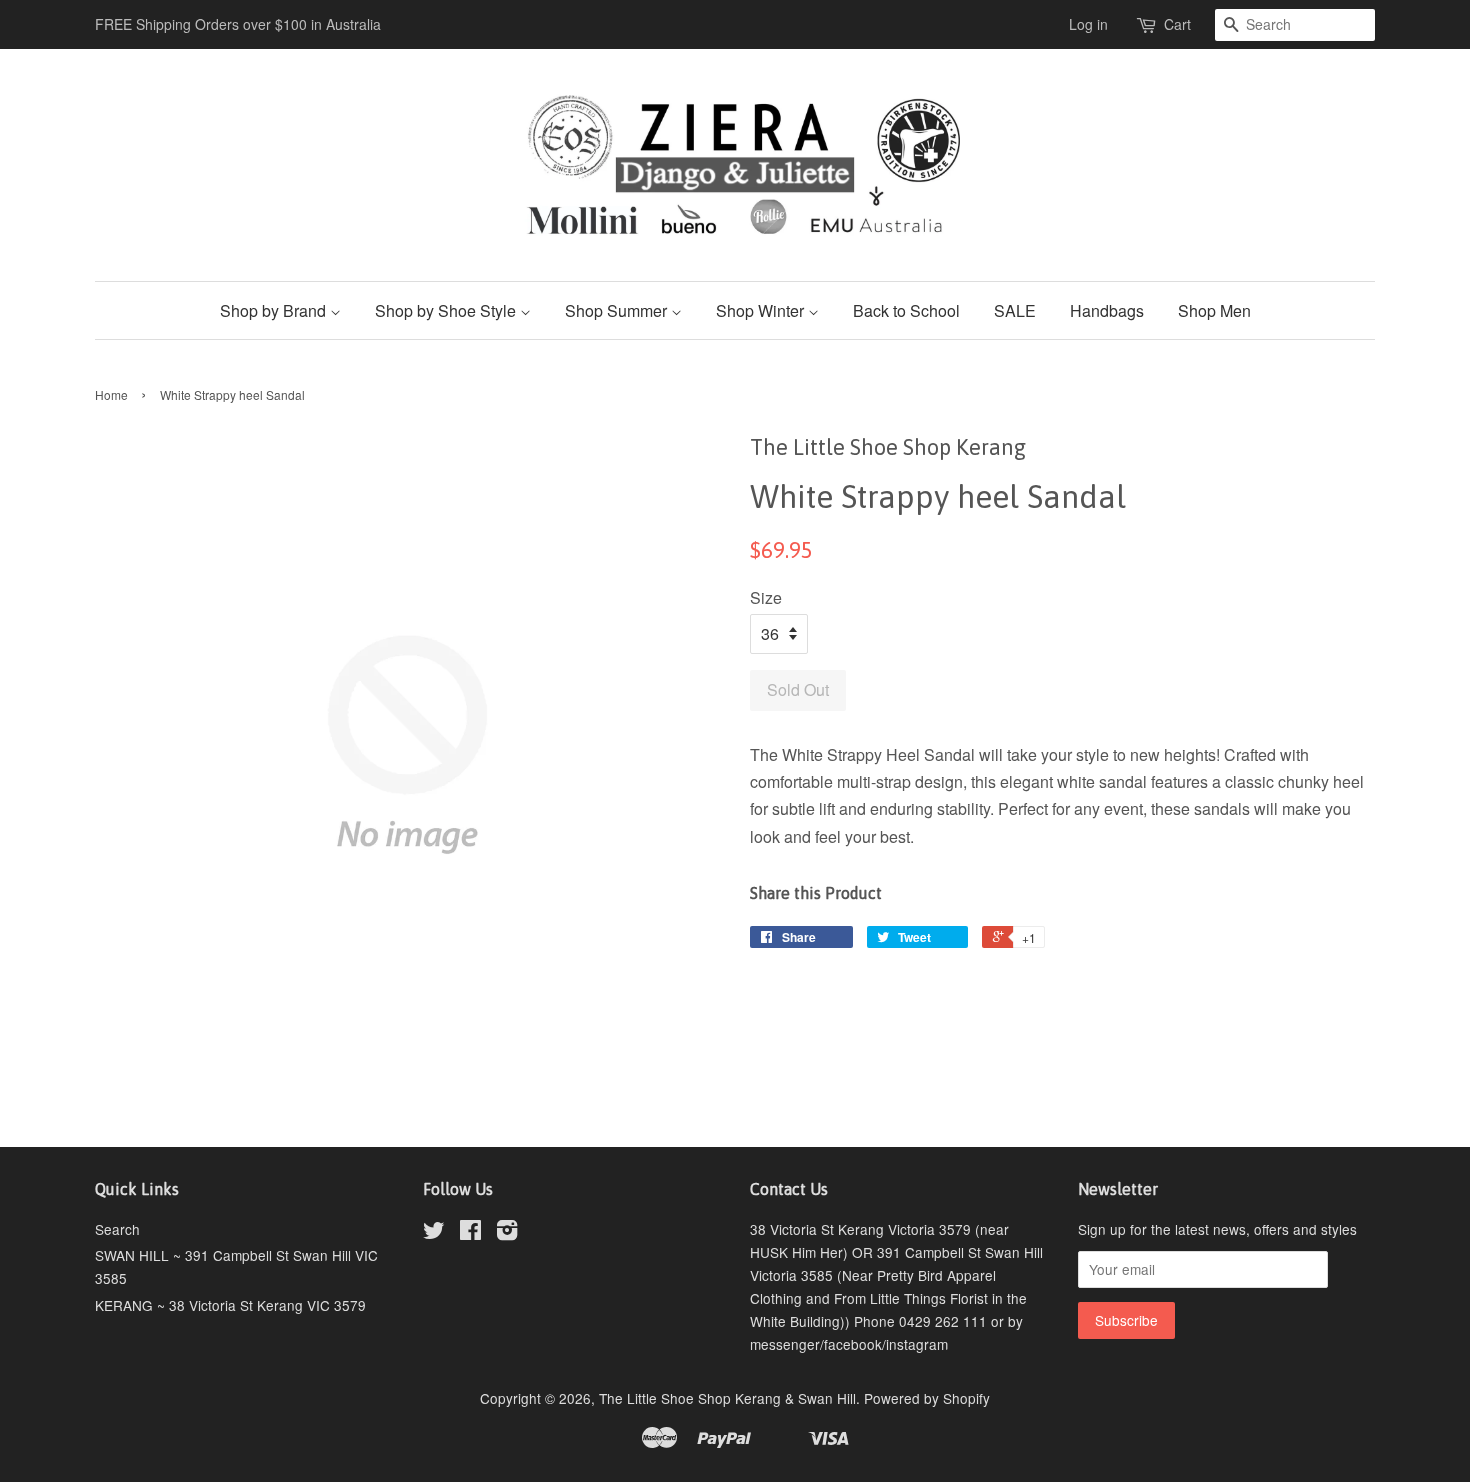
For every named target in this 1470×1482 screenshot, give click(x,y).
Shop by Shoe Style (447, 310)
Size (766, 597)
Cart (1177, 24)
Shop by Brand (275, 310)
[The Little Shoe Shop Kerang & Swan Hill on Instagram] (507, 1233)
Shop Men (1214, 310)
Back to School (906, 310)
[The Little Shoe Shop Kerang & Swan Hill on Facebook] (470, 1233)
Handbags (1107, 310)
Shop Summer (618, 310)
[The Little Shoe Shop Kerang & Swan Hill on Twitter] (434, 1233)
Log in (1088, 24)
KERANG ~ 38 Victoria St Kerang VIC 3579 (230, 1305)
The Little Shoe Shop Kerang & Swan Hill (727, 1398)
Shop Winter (762, 310)
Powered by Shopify (927, 1398)
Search (117, 1229)
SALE (1015, 310)
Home (111, 394)
